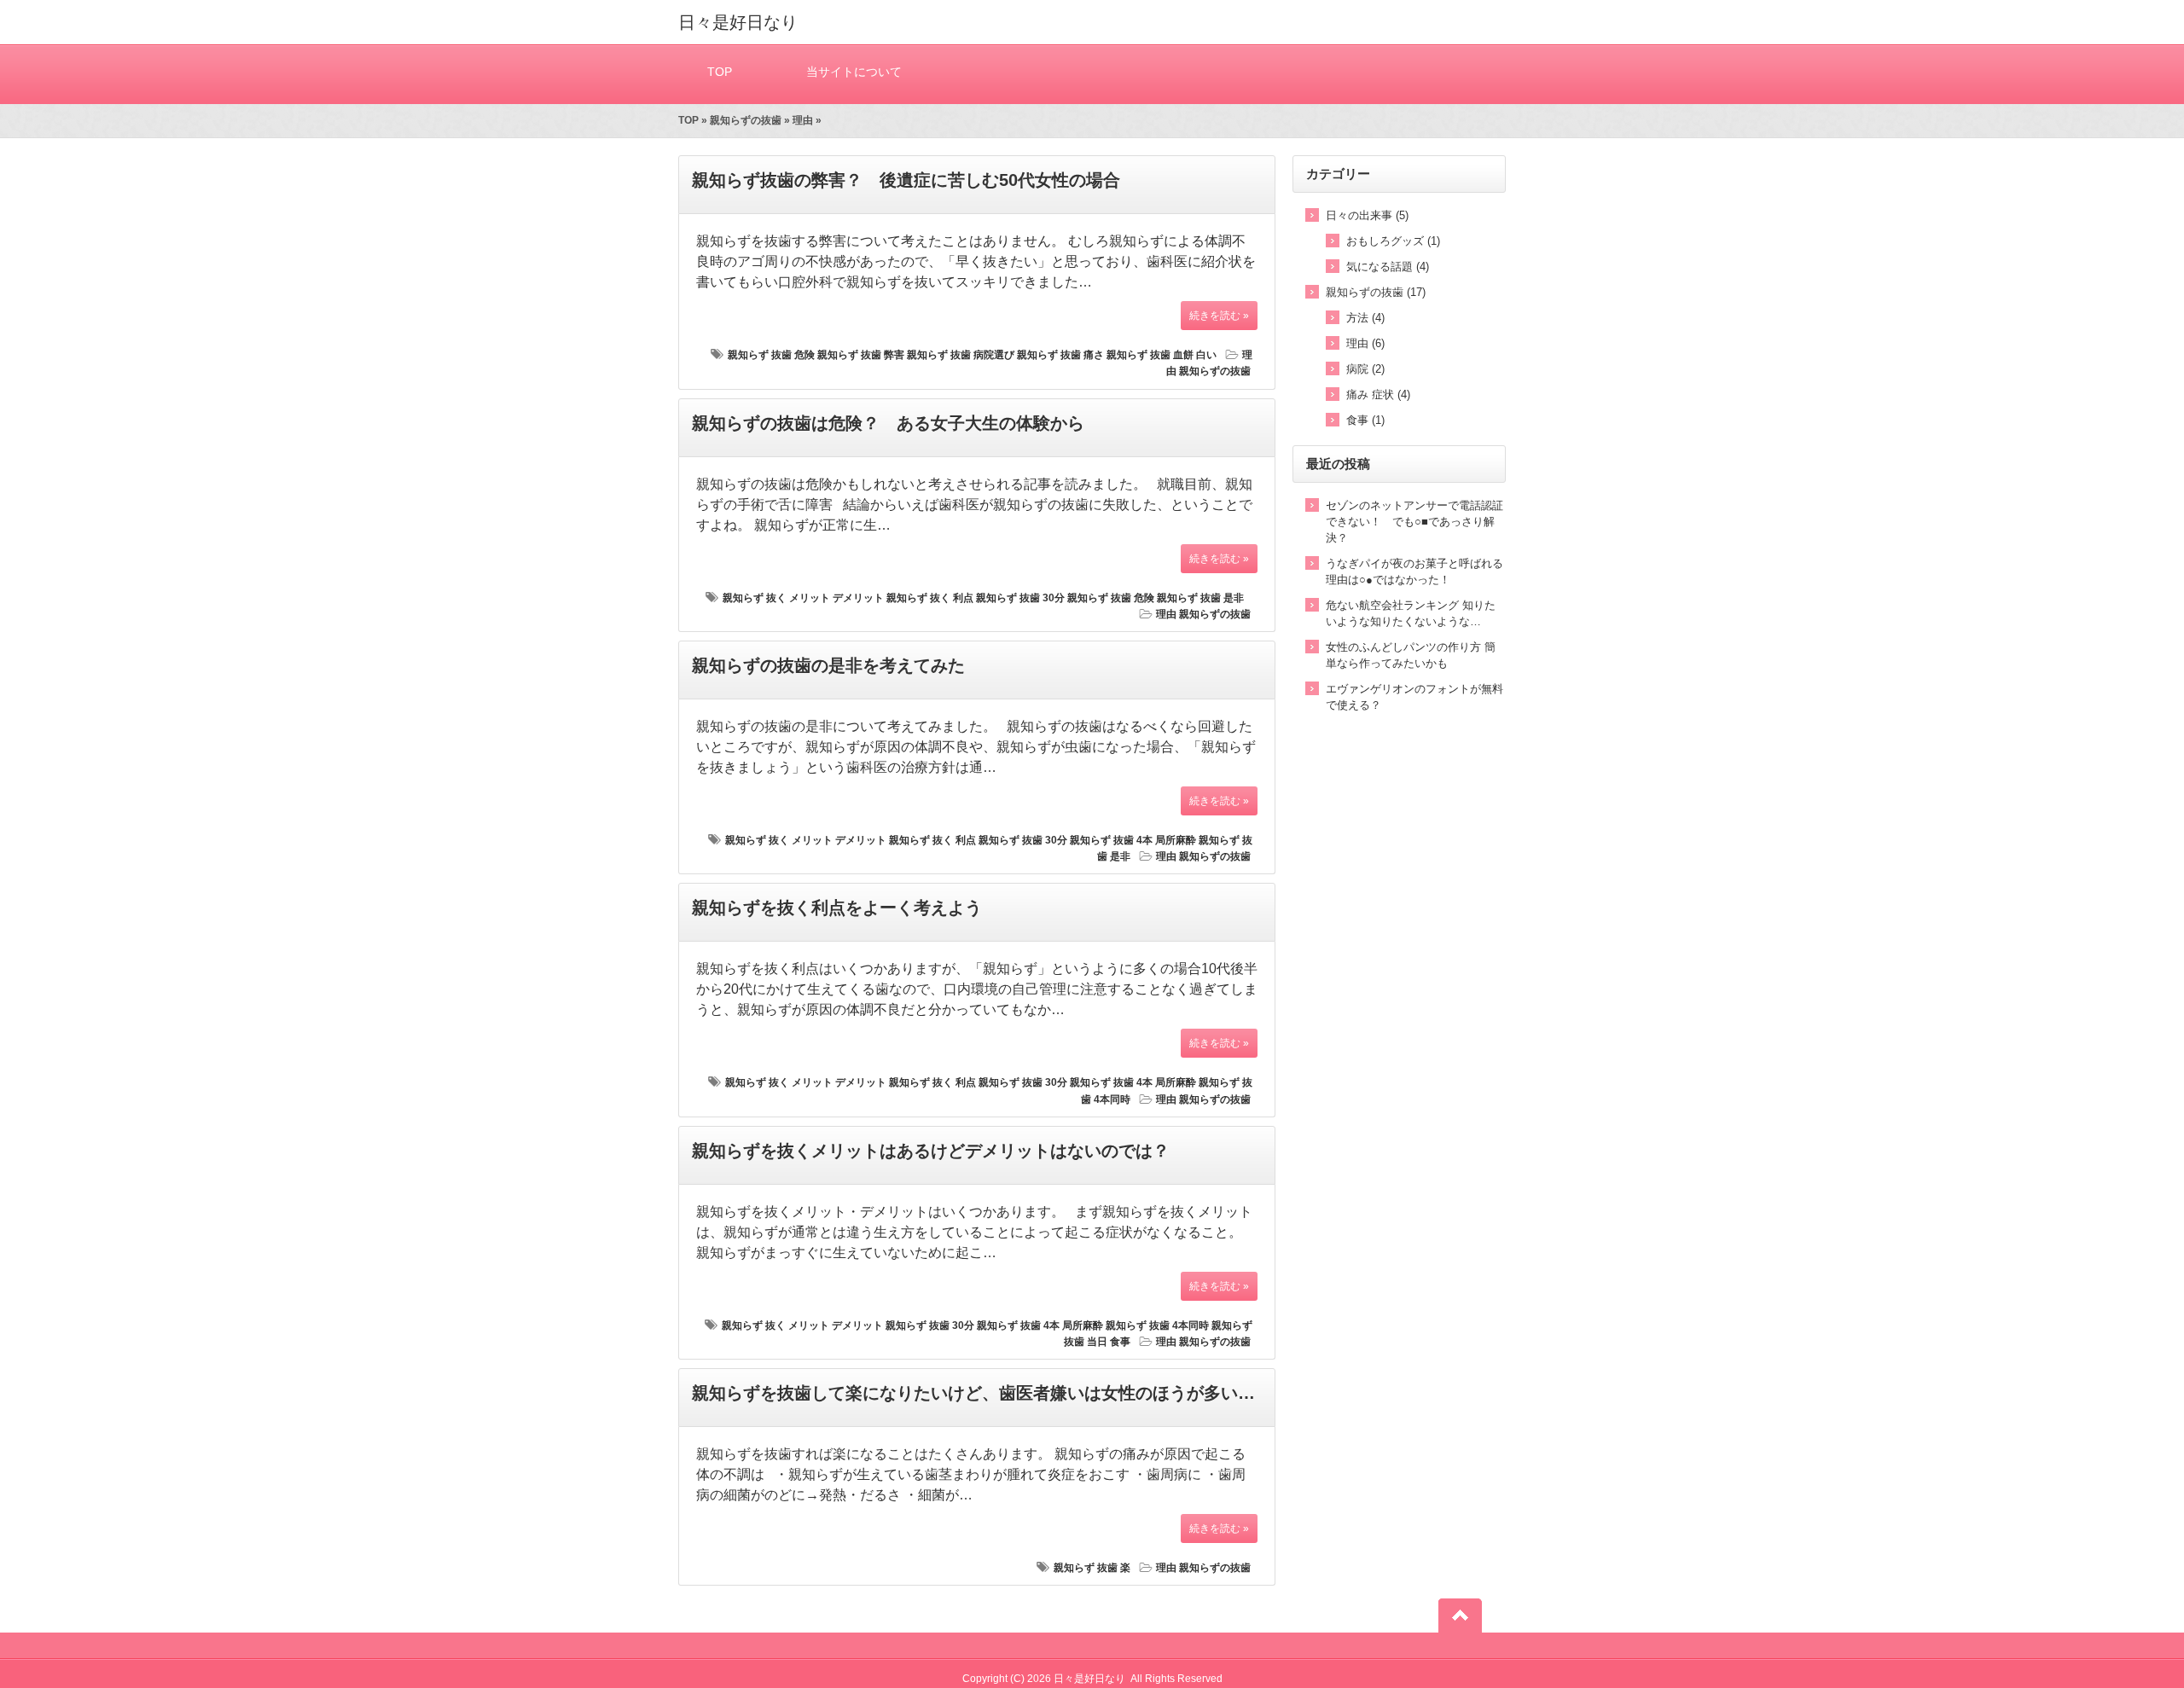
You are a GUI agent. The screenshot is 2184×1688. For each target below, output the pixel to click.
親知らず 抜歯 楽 (1092, 1568)
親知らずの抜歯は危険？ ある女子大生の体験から (888, 423)
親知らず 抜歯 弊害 (861, 355)
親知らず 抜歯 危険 (771, 355)
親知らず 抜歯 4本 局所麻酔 (1133, 840)
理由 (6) (1365, 343)
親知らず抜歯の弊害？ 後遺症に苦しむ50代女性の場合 (906, 180)
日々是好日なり (738, 22)
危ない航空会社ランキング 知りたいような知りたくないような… (1411, 613)
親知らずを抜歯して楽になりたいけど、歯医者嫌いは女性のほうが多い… (973, 1393)
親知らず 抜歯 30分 (1020, 598)
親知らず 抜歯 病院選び (961, 355)
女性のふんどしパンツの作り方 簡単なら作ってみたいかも (1411, 655)
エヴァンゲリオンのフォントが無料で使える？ (1414, 697)
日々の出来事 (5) (1367, 215)
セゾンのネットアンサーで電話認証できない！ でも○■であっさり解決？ (1414, 522)
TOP (720, 72)
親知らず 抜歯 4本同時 (1157, 1325)
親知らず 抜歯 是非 (1200, 598)
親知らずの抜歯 (746, 120)
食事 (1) (1365, 420)
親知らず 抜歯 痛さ (1060, 355)
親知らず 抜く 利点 (930, 598)
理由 (803, 120)
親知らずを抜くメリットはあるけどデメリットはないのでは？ (931, 1151)
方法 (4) (1365, 318)
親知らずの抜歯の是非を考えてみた (828, 665)
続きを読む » (1219, 316)
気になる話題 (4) (1388, 267)
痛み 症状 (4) (1378, 394)
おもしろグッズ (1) (1393, 241)
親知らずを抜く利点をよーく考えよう (837, 908)
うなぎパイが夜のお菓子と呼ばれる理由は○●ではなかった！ (1414, 571)
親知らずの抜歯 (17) (1376, 292)
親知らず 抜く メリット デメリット (803, 598)
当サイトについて (854, 72)
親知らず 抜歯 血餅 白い (1162, 355)
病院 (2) (1365, 369)
